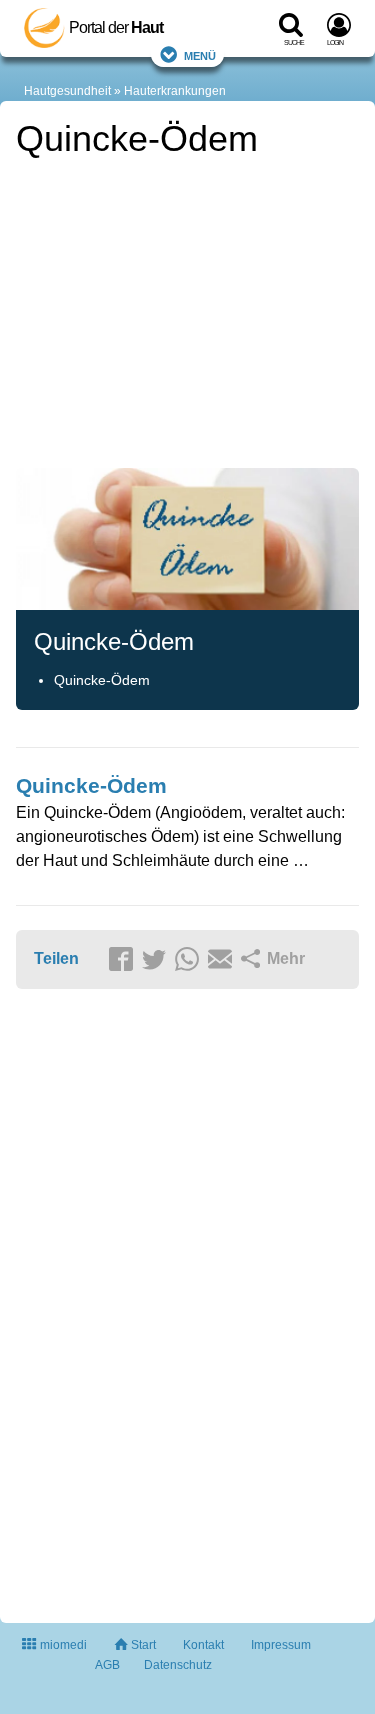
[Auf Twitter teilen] (157, 960)
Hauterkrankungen (175, 91)
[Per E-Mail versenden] (223, 960)
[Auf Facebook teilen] (124, 960)
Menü (200, 54)
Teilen (56, 958)
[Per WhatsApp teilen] (190, 960)
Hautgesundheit (67, 91)
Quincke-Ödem (102, 680)
